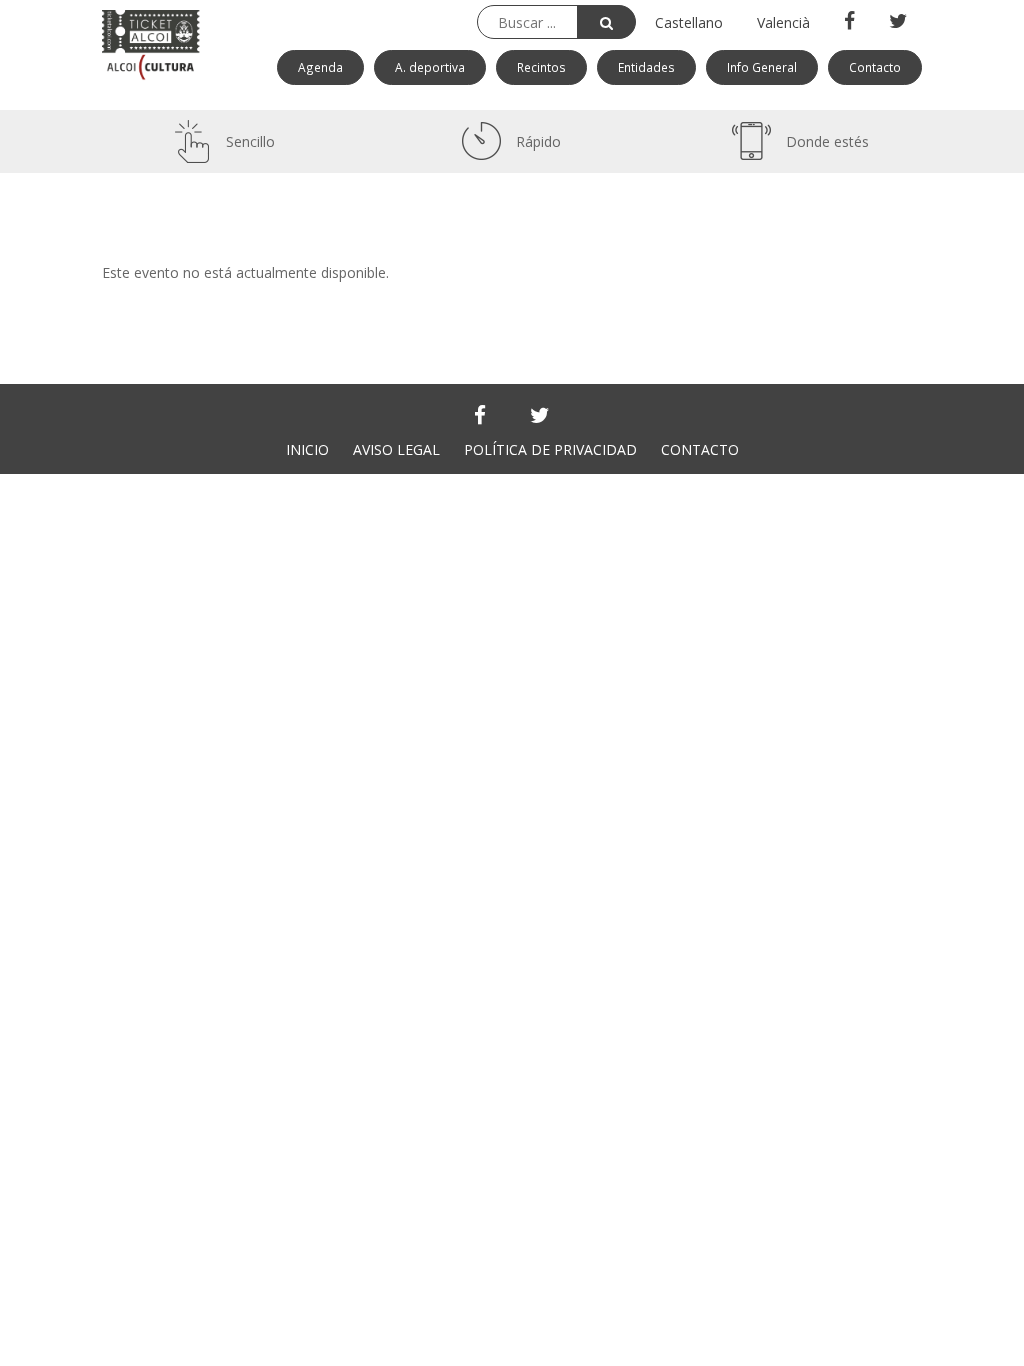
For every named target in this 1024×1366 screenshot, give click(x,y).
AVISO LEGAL (396, 449)
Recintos (541, 67)
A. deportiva (430, 67)
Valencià (783, 22)
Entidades (646, 67)
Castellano (689, 22)
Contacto (875, 67)
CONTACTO (700, 449)
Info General (762, 67)
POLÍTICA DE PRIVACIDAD (550, 449)
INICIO (307, 449)
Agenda (320, 67)
